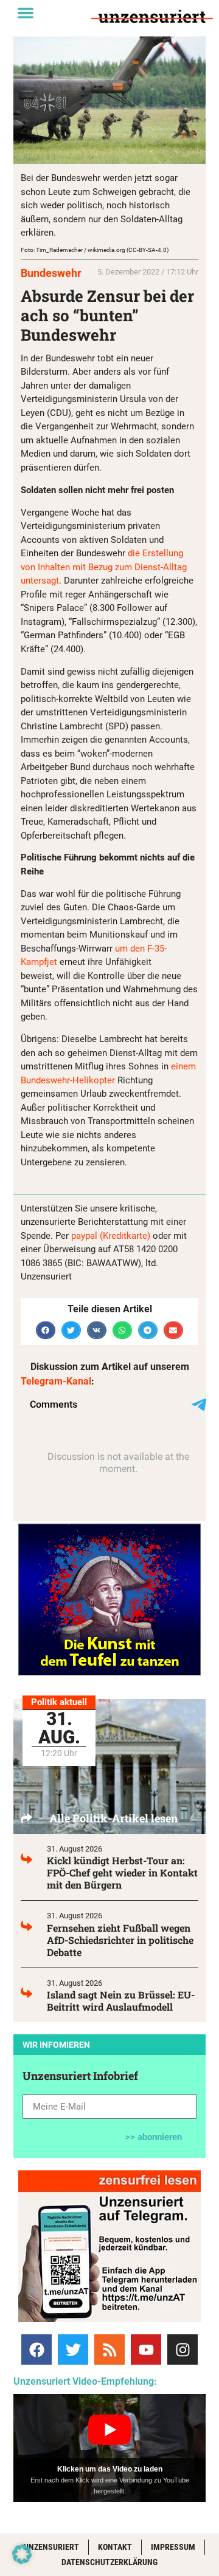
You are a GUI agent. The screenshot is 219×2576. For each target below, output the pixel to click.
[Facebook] (36, 2349)
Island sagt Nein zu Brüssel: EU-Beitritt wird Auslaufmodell (121, 2001)
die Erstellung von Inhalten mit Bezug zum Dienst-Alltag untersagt (104, 567)
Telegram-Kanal (56, 1381)
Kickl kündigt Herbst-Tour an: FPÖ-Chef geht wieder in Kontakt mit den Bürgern (122, 1872)
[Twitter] (73, 2349)
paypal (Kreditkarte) (111, 1236)
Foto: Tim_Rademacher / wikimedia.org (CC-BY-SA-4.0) (95, 250)
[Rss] (109, 2349)
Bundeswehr (51, 273)
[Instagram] (182, 2349)
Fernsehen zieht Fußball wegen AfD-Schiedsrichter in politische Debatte (120, 1940)
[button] (26, 13)
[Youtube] (146, 2349)
